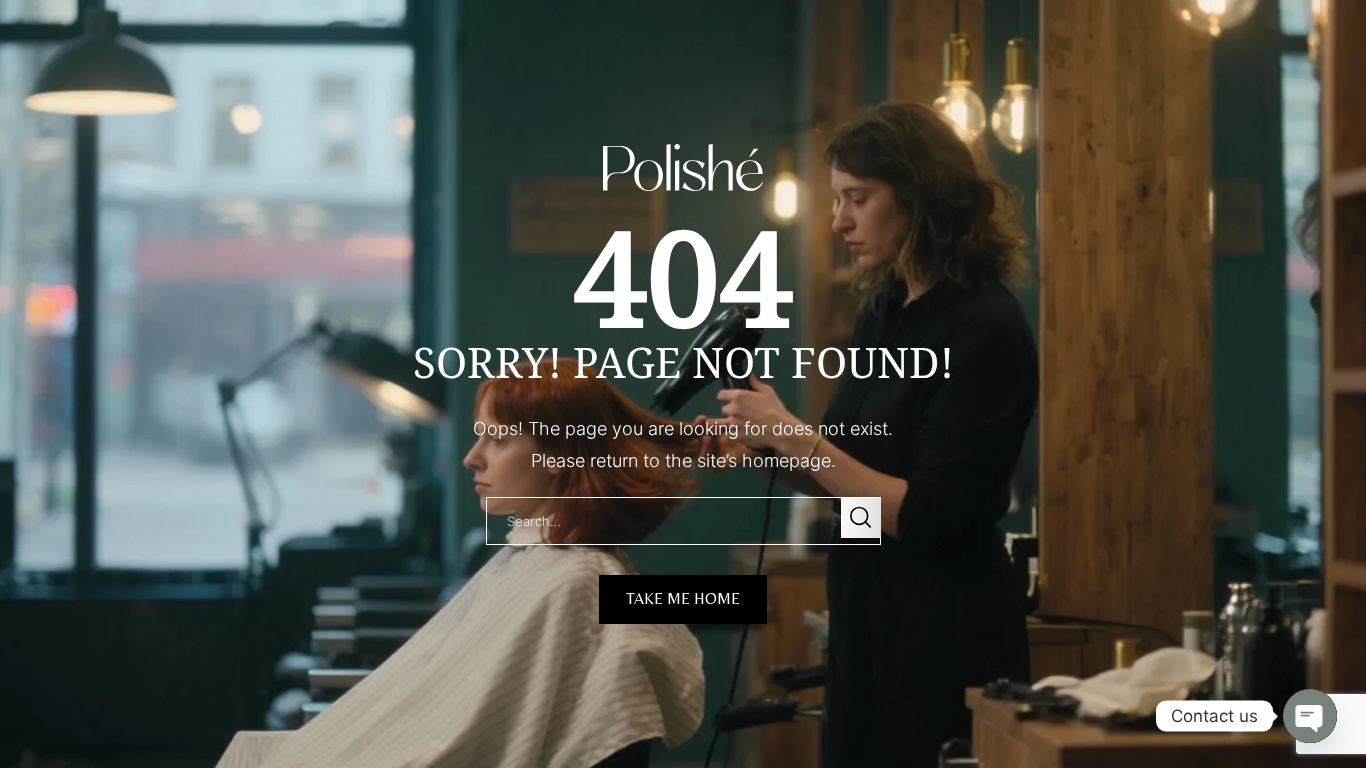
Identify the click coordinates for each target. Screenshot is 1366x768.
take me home (683, 598)
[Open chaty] (1310, 698)
